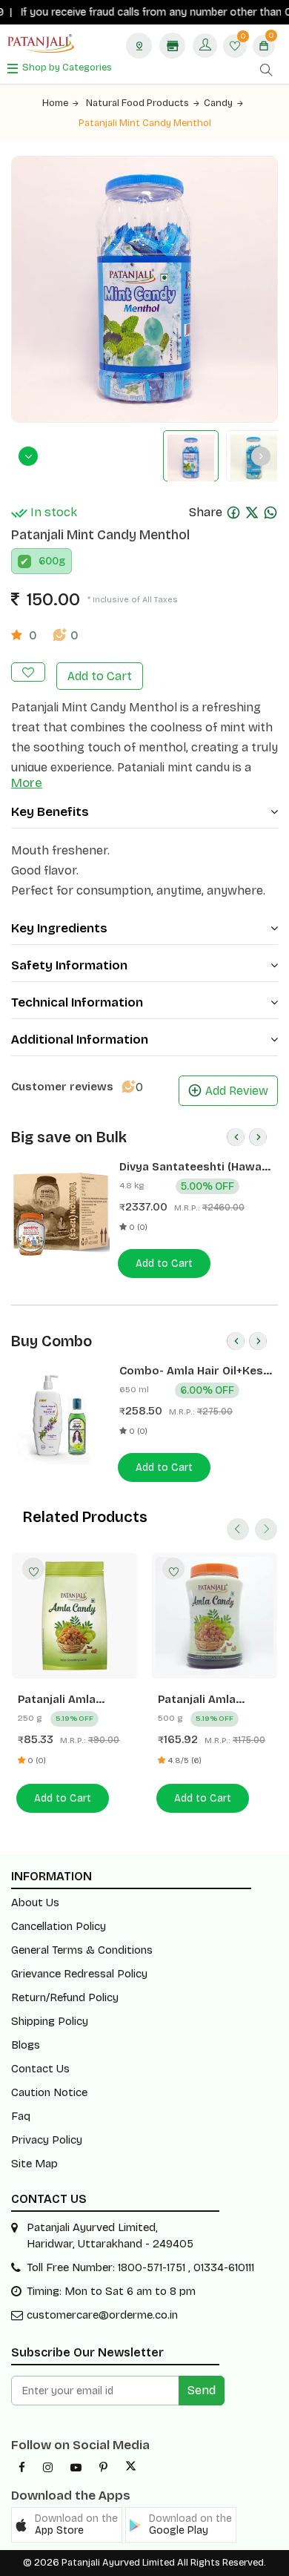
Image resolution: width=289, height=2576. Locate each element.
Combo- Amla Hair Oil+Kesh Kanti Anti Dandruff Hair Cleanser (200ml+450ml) (195, 1371)
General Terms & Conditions (82, 1950)
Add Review (237, 1091)
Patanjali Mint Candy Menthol (145, 123)
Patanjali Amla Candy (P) (57, 1700)
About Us (35, 1903)
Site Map (34, 2164)
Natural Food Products (137, 103)
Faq (21, 2116)
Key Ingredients (59, 928)
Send (202, 2390)
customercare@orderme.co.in (102, 2315)
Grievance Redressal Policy (79, 1974)
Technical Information (77, 1002)
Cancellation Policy (59, 1926)
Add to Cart (100, 676)
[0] (235, 47)
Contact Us (40, 2069)
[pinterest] (103, 2468)
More (27, 783)
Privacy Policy (47, 2140)
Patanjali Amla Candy (197, 1700)
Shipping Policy (50, 2021)
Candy (218, 103)
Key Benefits (50, 812)
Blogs (26, 2045)
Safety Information (69, 965)
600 (49, 561)
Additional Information (80, 1040)
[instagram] (48, 2468)
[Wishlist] (33, 1569)
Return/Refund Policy (65, 1997)
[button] (67, 2525)
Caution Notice (49, 2092)
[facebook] (22, 2468)
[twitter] (131, 2468)
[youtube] (76, 2468)
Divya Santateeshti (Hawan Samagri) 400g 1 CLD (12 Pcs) (194, 1167)
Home (55, 103)
